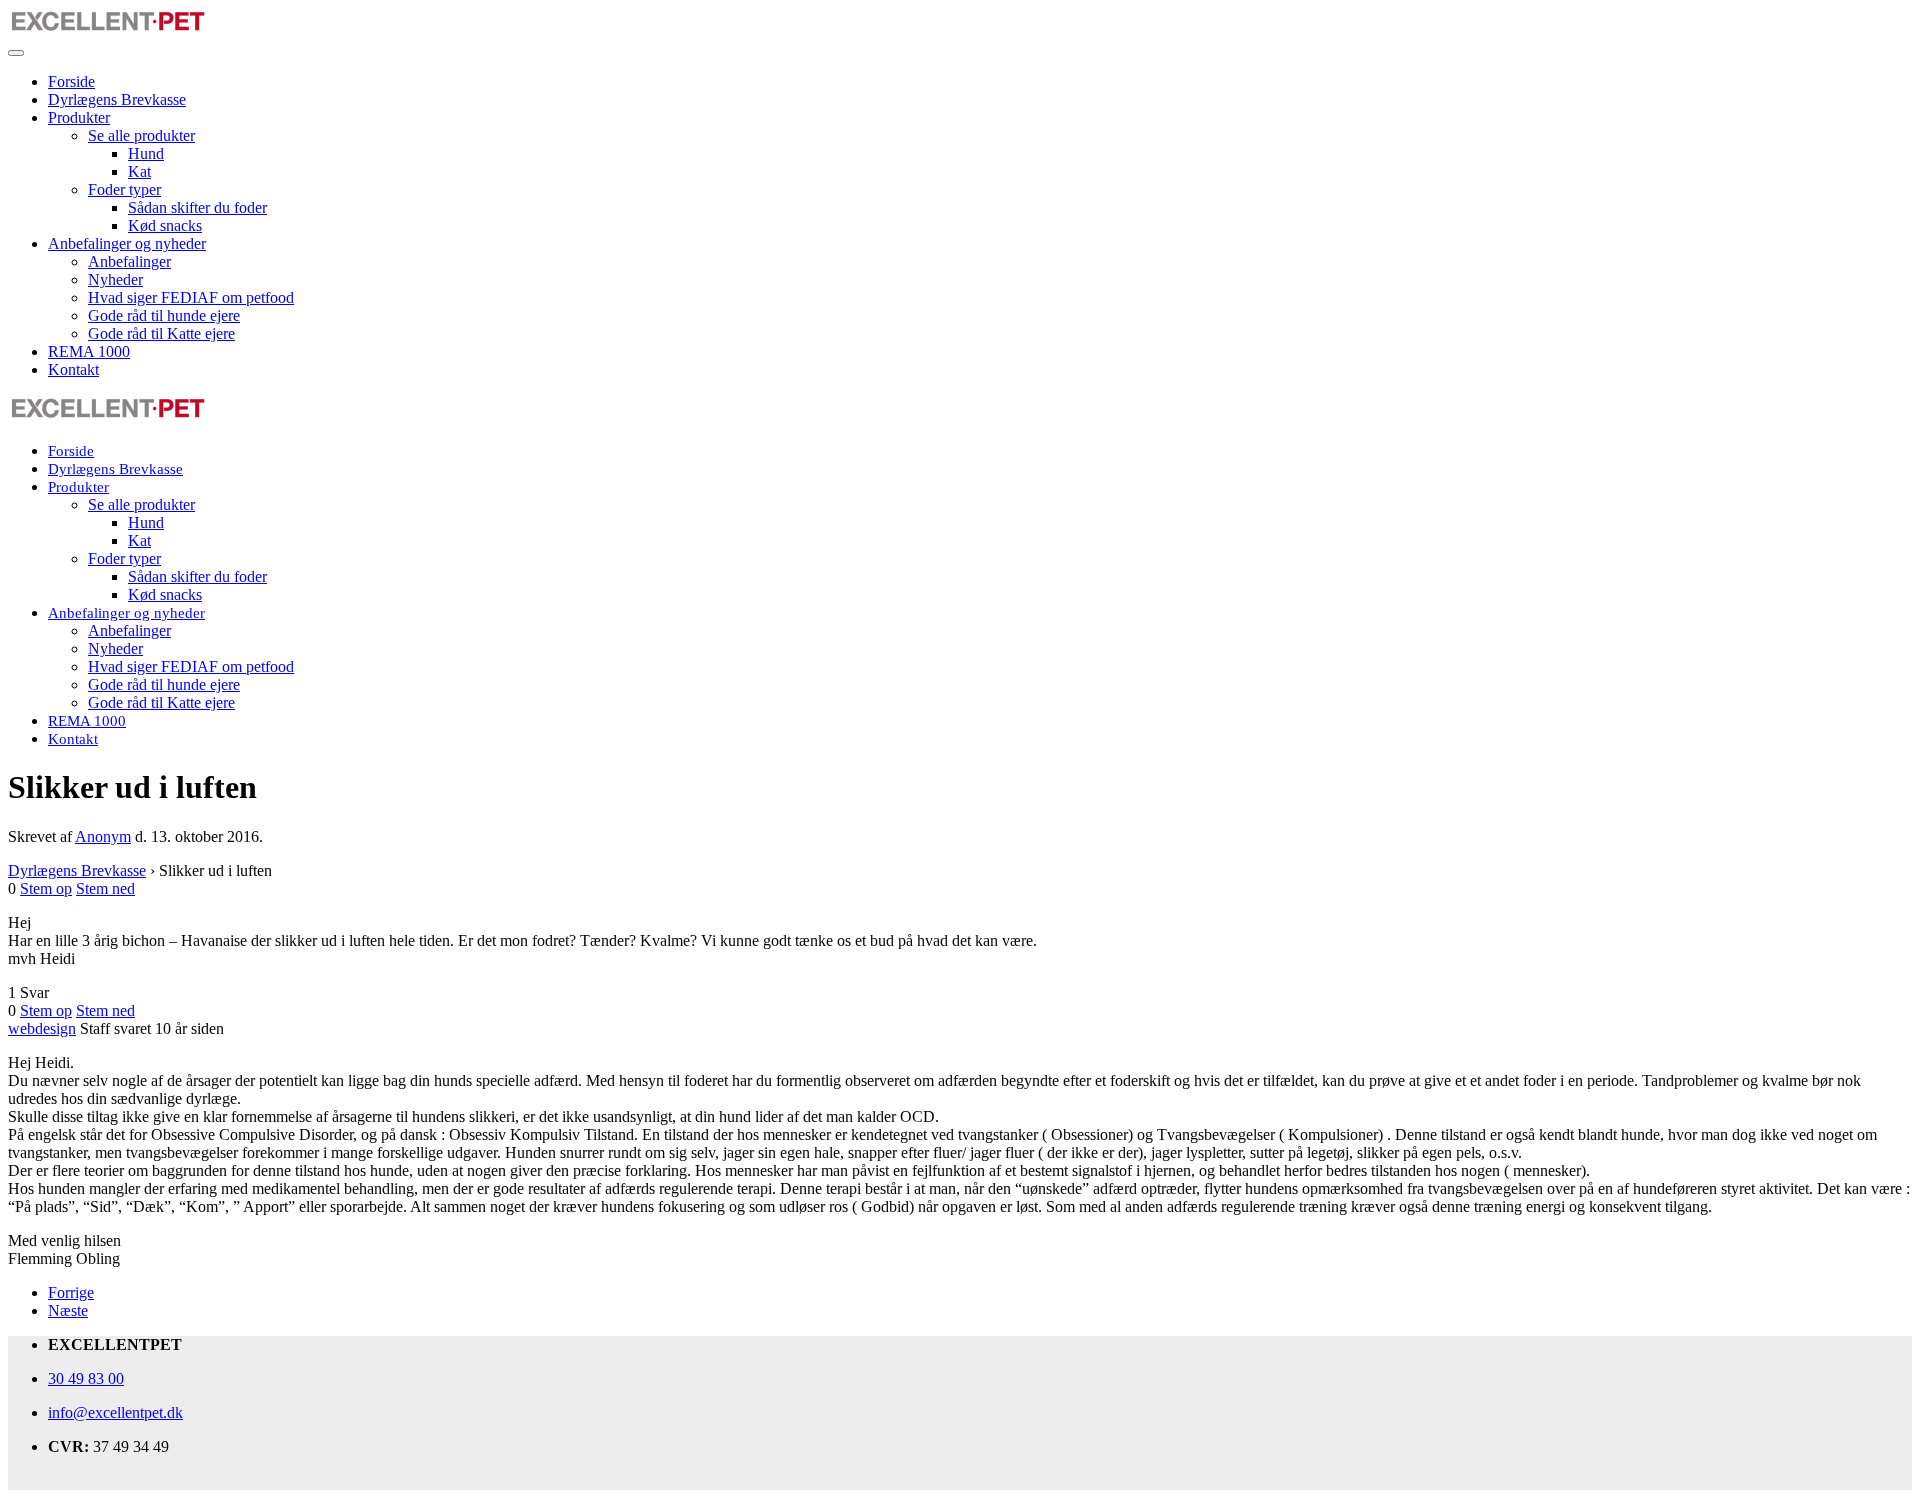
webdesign (42, 1028)
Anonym (103, 836)
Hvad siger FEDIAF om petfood (191, 297)
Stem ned (105, 888)
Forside (71, 81)
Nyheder (115, 279)
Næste (68, 1310)
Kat (139, 171)
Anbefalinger (129, 261)
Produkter (79, 117)
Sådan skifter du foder (197, 207)
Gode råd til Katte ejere (161, 333)
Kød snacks (165, 225)
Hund (146, 153)
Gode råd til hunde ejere (164, 315)
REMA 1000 (89, 351)
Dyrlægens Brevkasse (117, 99)
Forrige (71, 1292)
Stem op (46, 888)
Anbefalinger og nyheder (127, 243)
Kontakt (73, 369)
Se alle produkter (141, 135)
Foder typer (124, 189)
